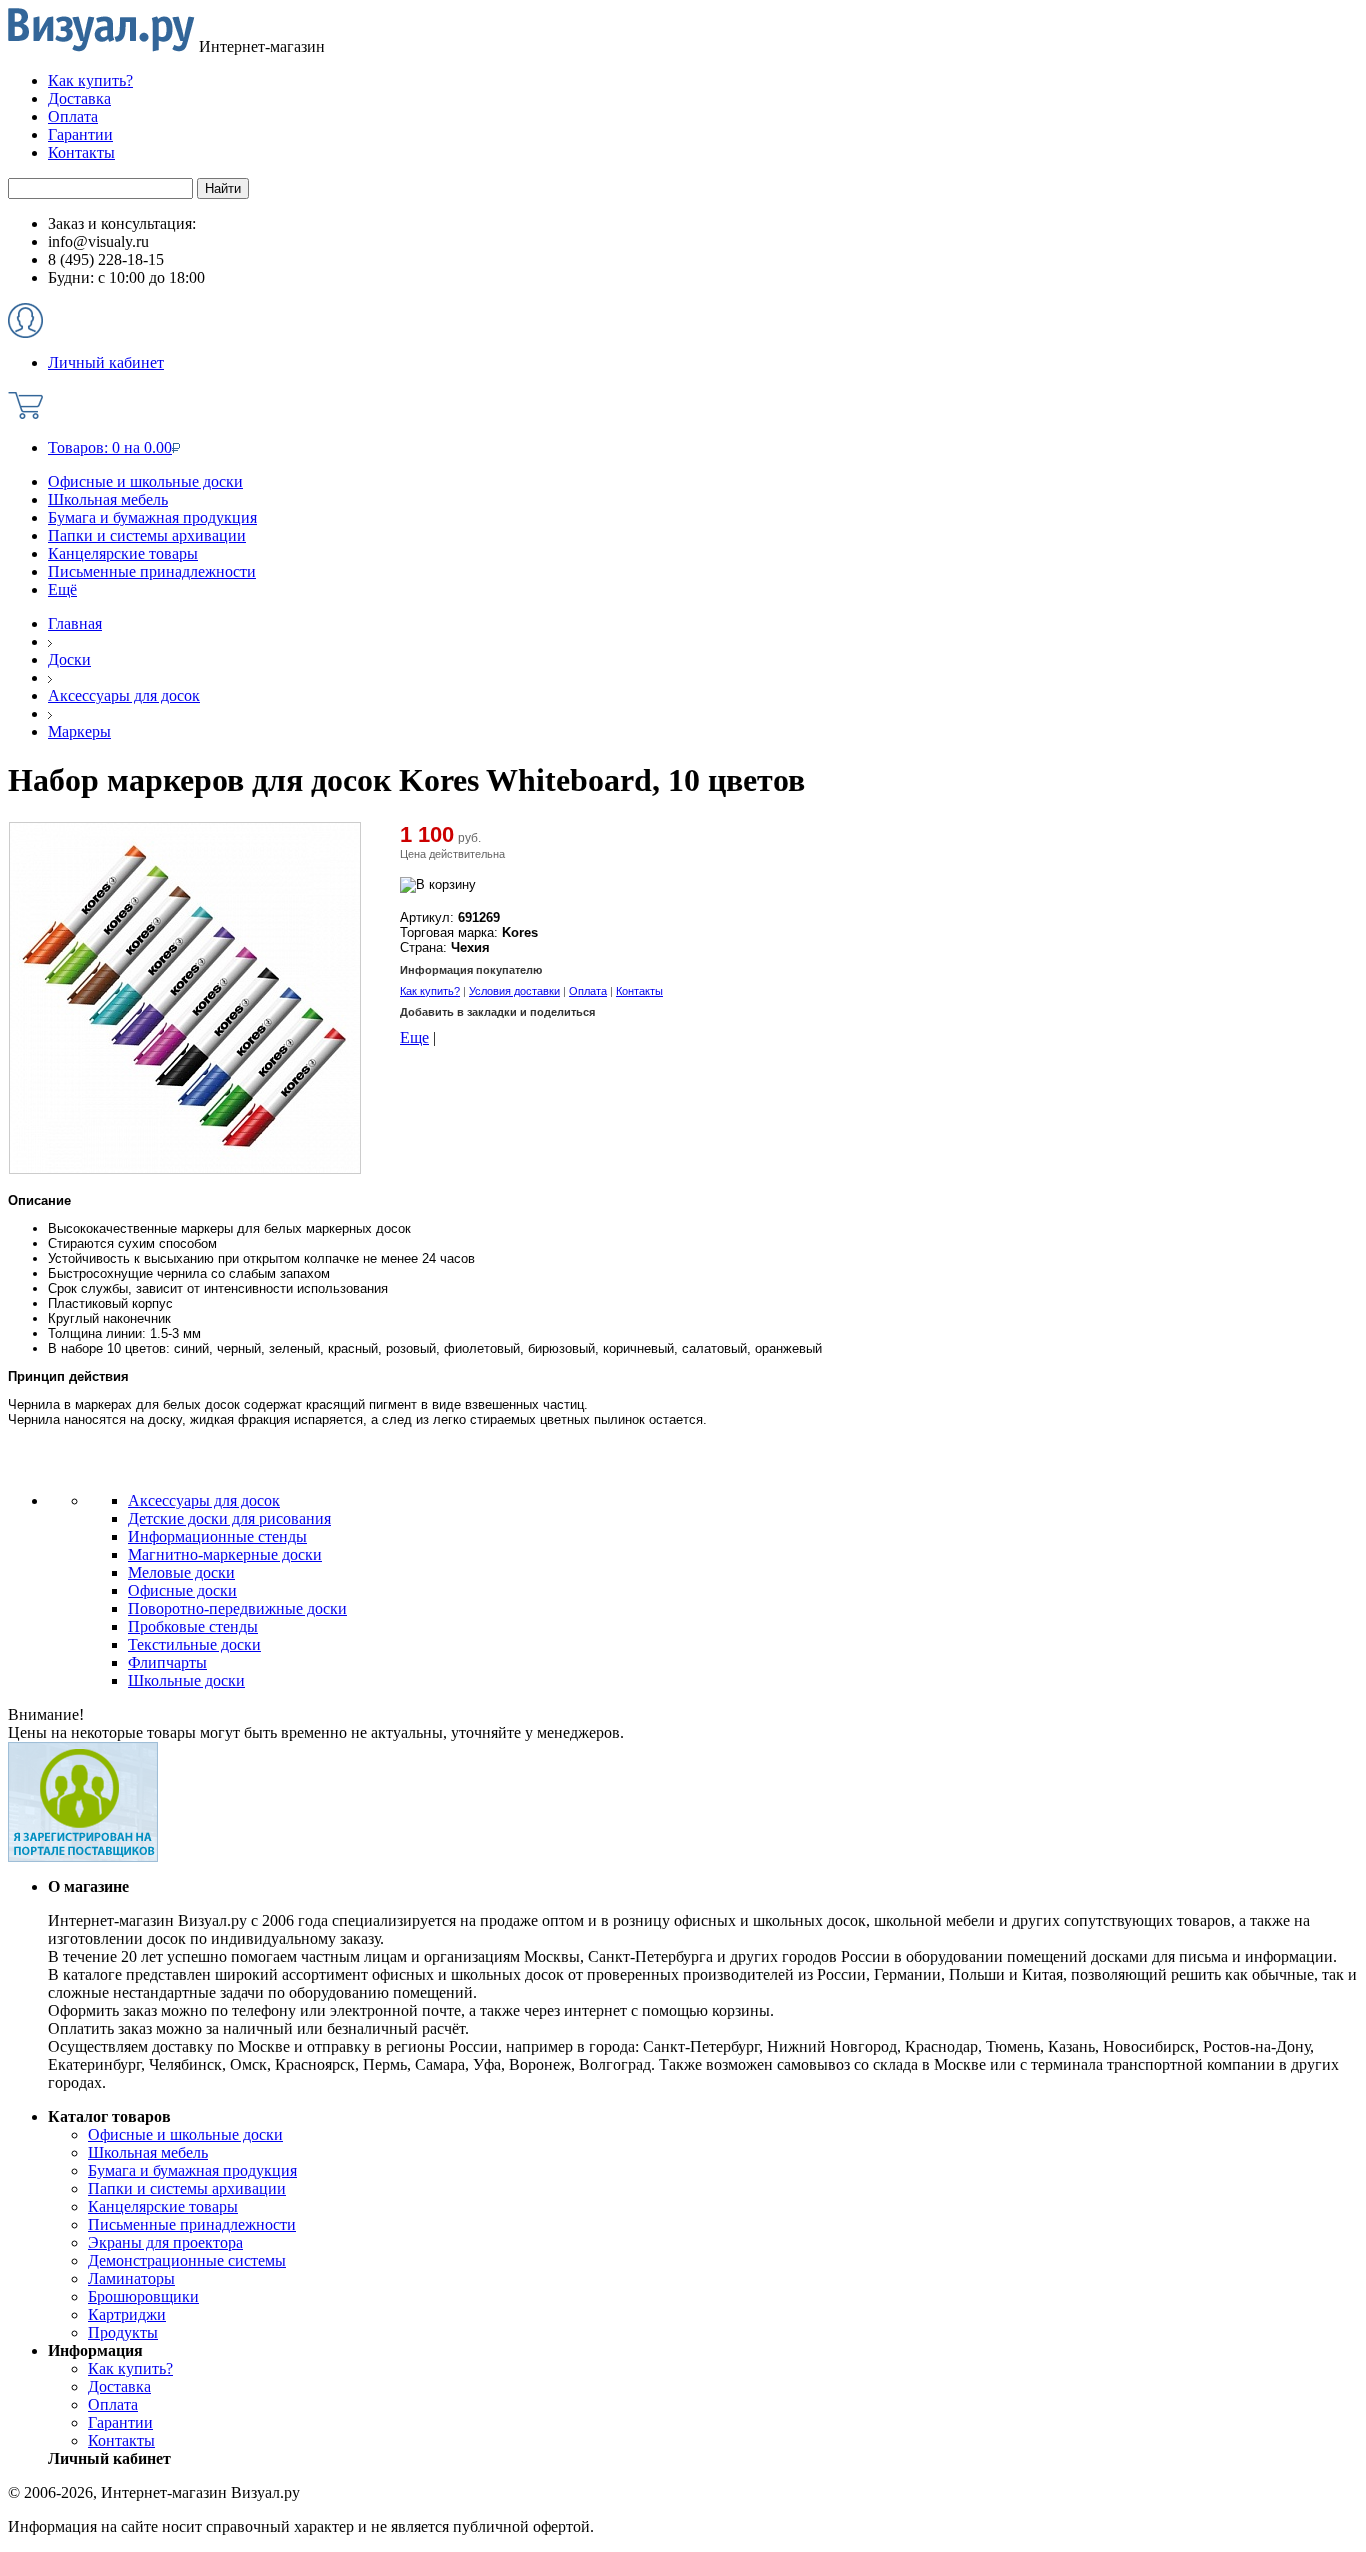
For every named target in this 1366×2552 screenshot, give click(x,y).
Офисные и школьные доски (145, 481)
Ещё (62, 589)
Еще (414, 1037)
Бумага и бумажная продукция (152, 517)
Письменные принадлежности (152, 571)
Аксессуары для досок (204, 1500)
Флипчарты (167, 1662)
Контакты (639, 991)
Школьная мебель (108, 499)
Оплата (588, 991)
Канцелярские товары (123, 553)
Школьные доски (186, 1680)
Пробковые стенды (193, 1626)
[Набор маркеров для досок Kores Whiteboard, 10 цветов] (185, 1168)
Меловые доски (181, 1572)
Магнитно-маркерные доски (225, 1554)
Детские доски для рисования (229, 1518)
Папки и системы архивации (147, 535)
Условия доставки (514, 991)
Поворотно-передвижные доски (237, 1608)
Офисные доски (182, 1590)
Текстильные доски (194, 1644)
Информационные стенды (217, 1536)
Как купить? (430, 991)
